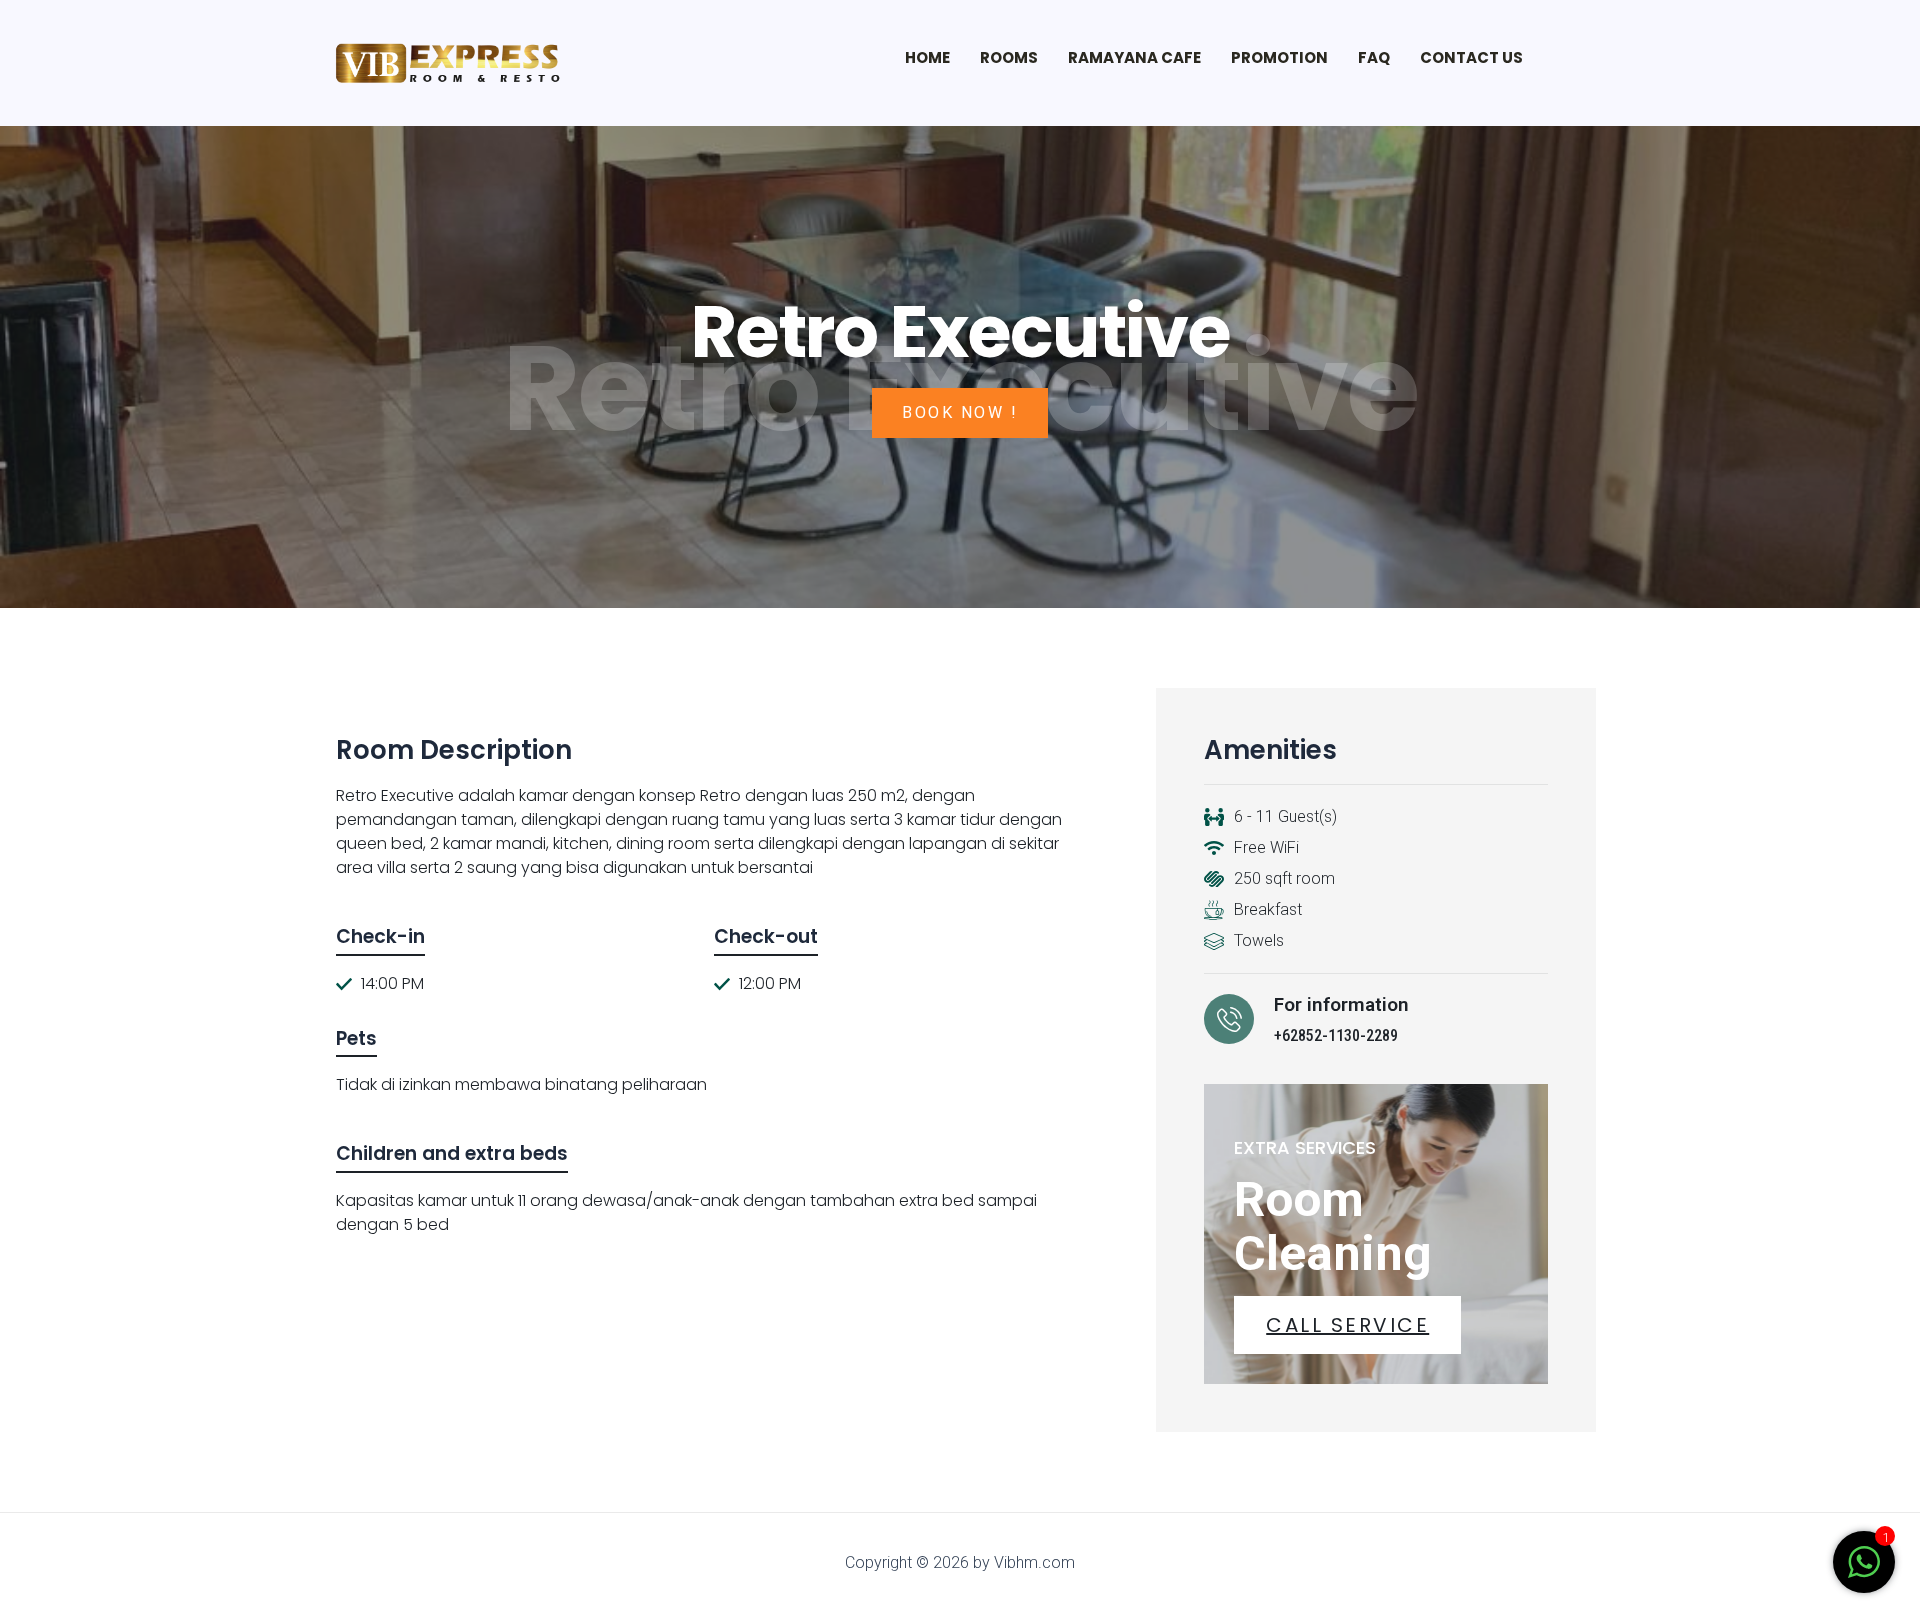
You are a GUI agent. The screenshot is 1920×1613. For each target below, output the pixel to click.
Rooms (1009, 57)
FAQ (1374, 57)
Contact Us (1471, 57)
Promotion (1279, 57)
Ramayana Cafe (1134, 57)
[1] (1864, 1572)
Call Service (1347, 1325)
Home (927, 57)
